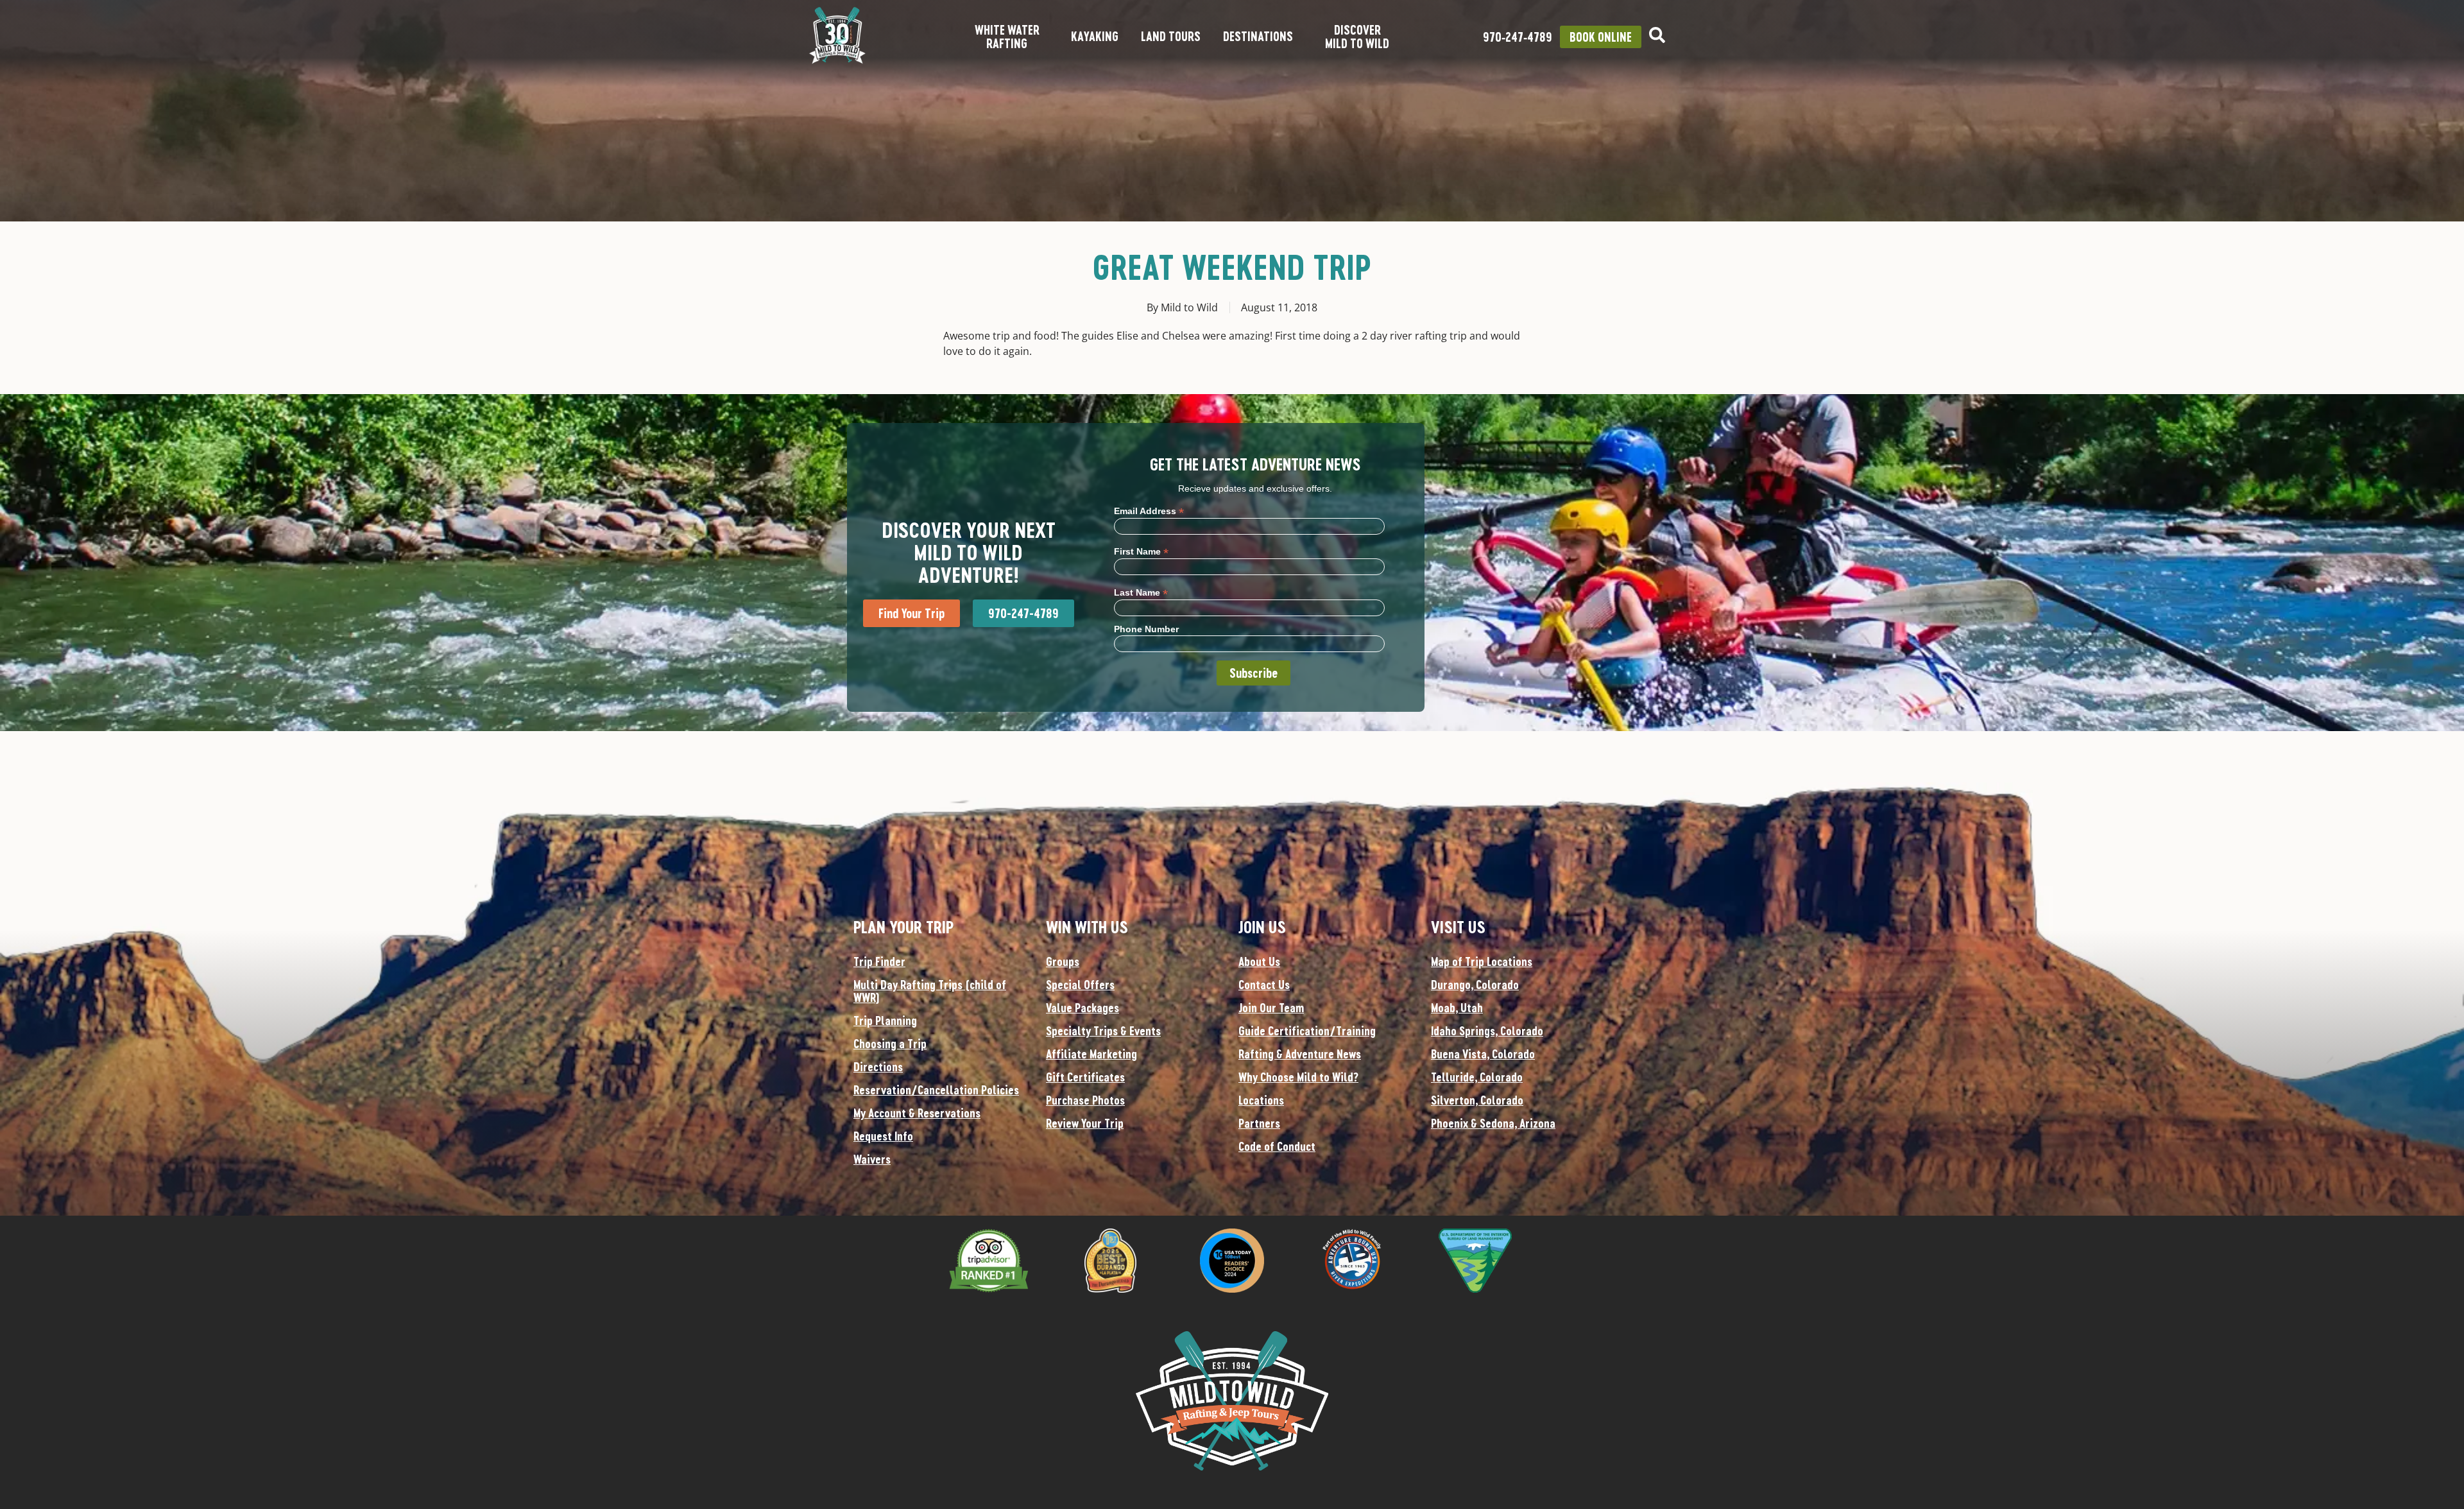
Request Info (883, 1136)
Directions (878, 1067)
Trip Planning (885, 1021)
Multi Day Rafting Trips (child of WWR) (930, 991)
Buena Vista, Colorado (1483, 1054)
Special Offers (1080, 985)
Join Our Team (1271, 1008)
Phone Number (1146, 629)
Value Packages (1082, 1008)
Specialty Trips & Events (1103, 1031)
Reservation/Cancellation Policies (936, 1090)
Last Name (1141, 592)
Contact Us (1264, 985)
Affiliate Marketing (1091, 1054)
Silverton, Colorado (1477, 1100)
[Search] (1657, 35)
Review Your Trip (1085, 1123)
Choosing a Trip (890, 1044)
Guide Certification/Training (1307, 1031)
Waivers (872, 1159)
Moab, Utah (1457, 1008)
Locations (1261, 1100)
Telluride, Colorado (1477, 1077)
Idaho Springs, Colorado (1487, 1031)
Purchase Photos (1085, 1100)
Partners (1259, 1123)
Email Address (1149, 511)
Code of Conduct (1277, 1146)
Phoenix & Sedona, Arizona (1493, 1123)
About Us (1259, 961)
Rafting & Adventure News (1300, 1054)
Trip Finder (879, 961)
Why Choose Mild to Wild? (1298, 1077)
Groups (1063, 961)
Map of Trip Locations (1482, 961)
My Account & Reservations (917, 1113)
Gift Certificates (1085, 1077)
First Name (1141, 551)
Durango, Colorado (1475, 985)
